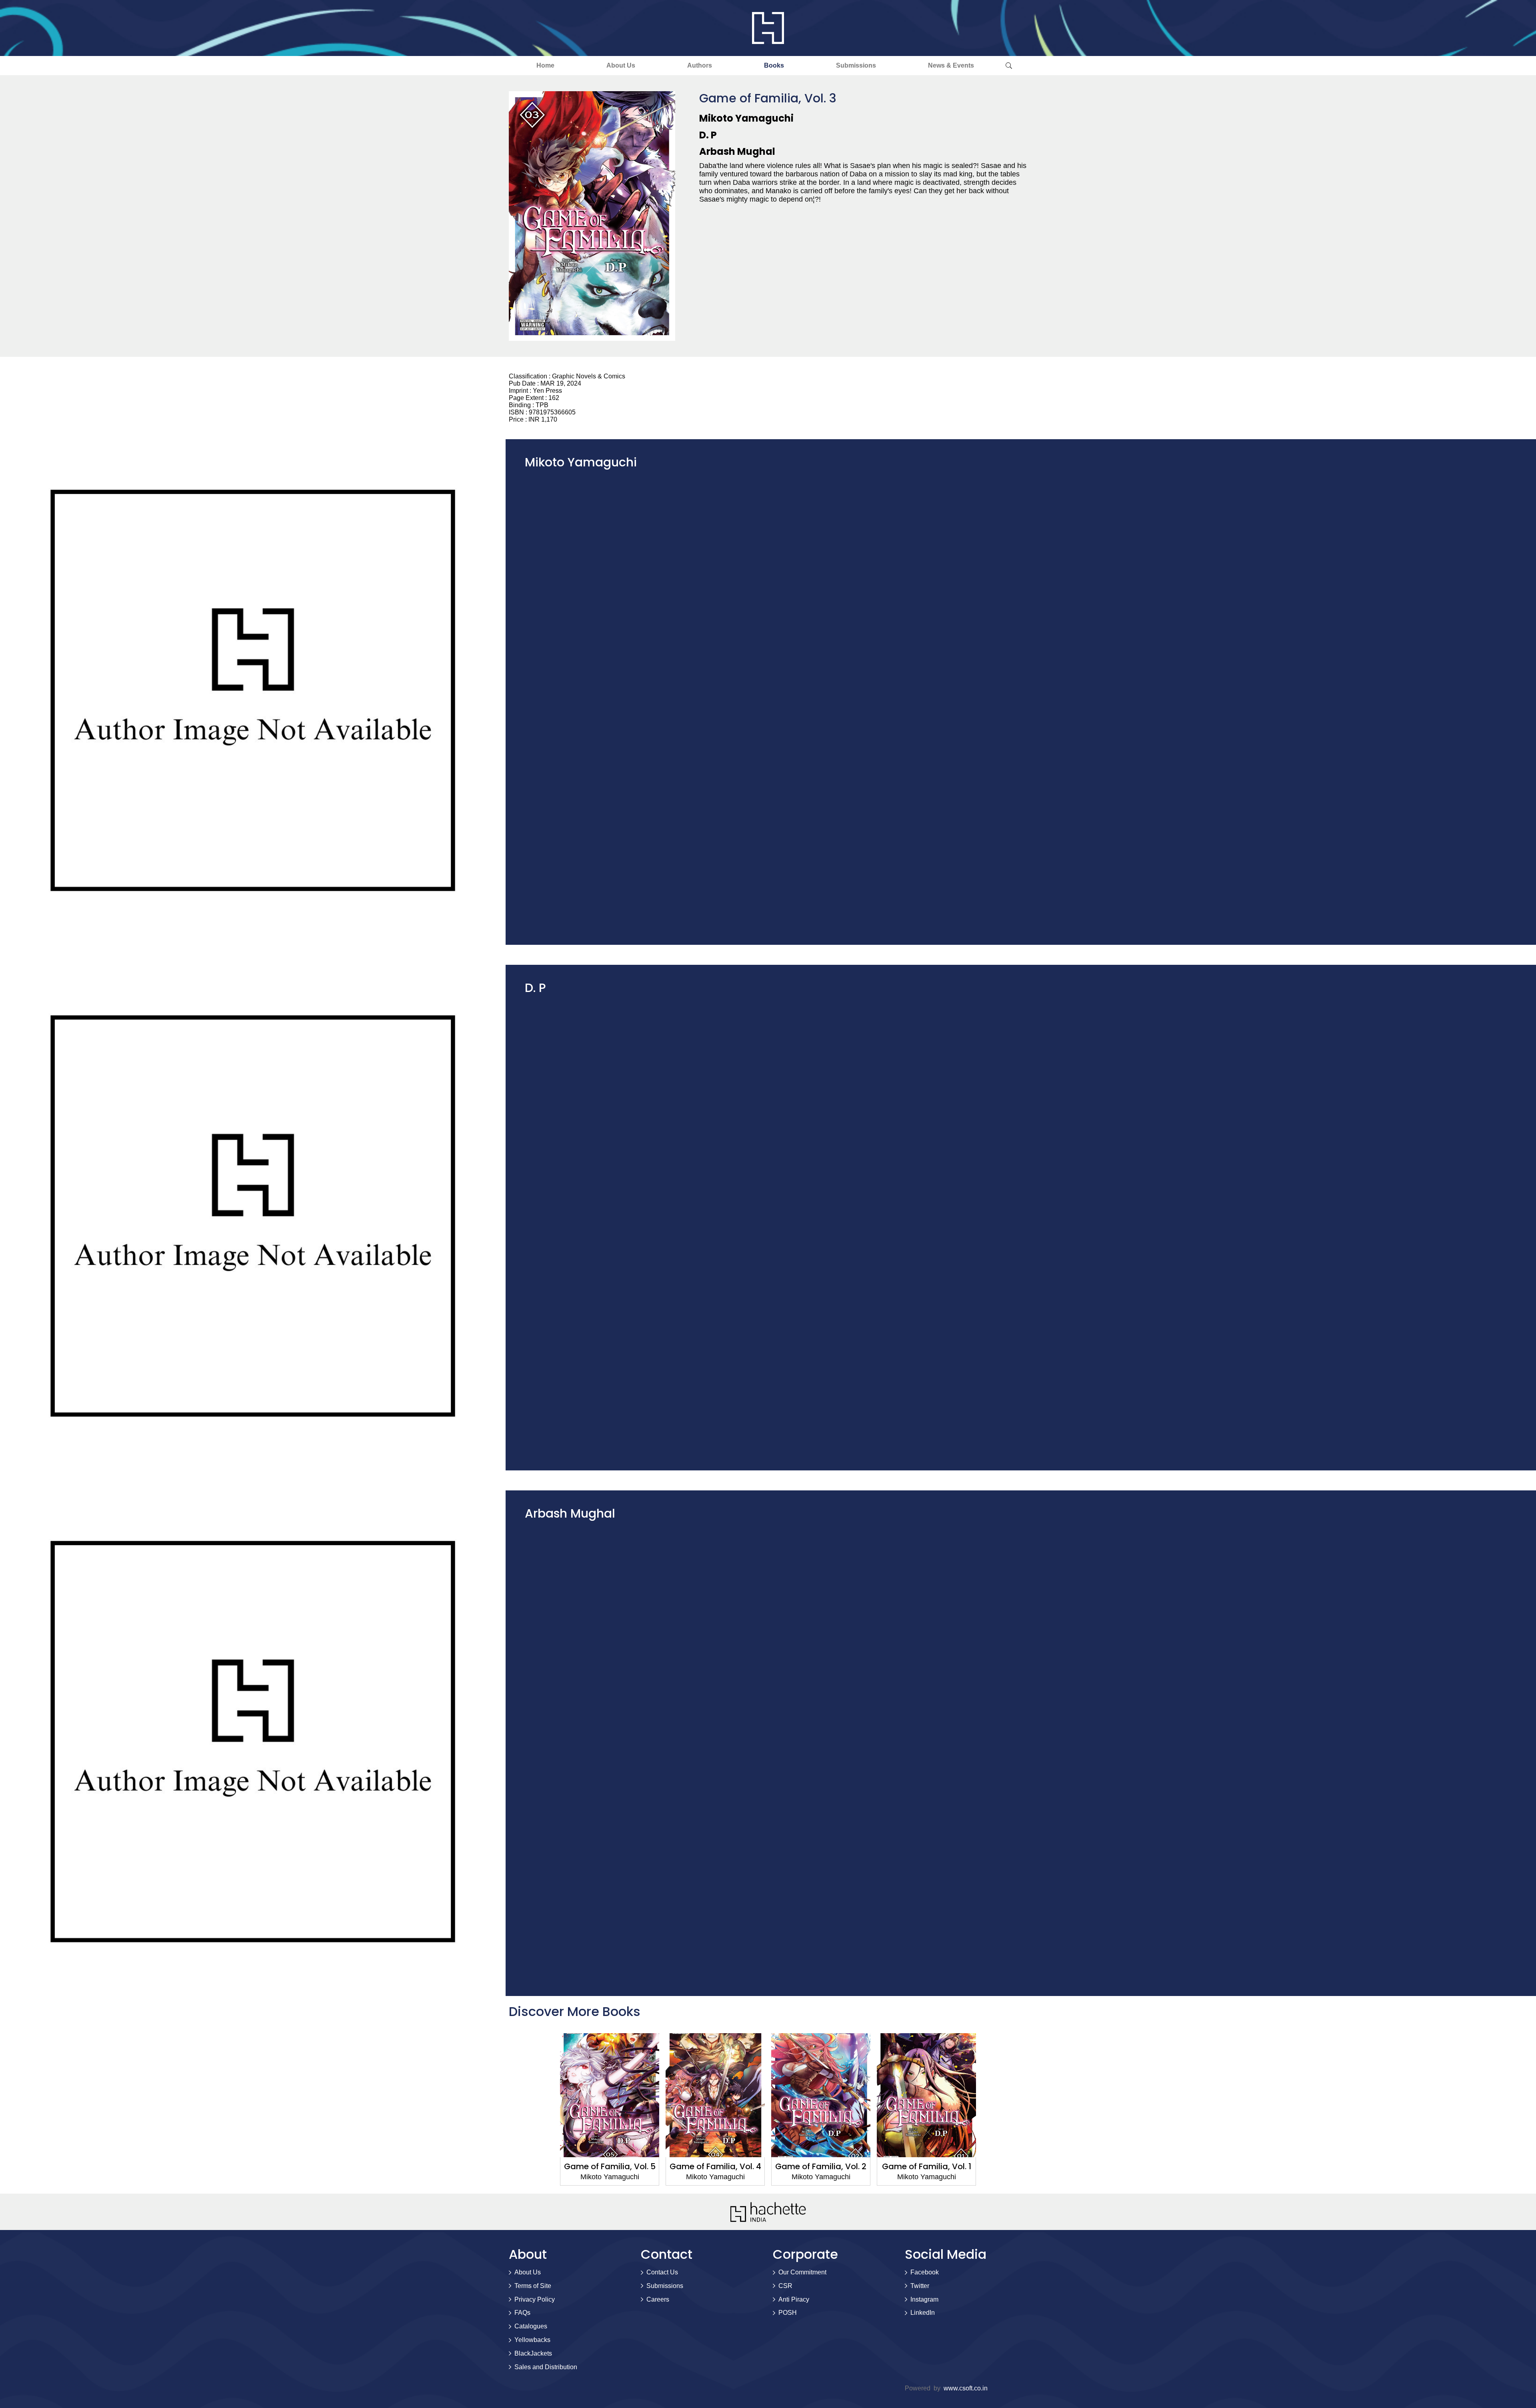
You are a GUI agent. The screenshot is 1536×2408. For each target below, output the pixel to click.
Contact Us (662, 2272)
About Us (621, 65)
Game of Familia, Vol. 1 (927, 2166)
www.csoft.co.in (966, 2388)
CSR (785, 2286)
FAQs (522, 2313)
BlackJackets (533, 2353)
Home (545, 65)
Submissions (856, 65)
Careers (658, 2299)
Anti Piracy (794, 2299)
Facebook (925, 2272)
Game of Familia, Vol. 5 (610, 2166)
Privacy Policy (535, 2299)
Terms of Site (533, 2286)
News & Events (951, 65)
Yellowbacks (532, 2340)
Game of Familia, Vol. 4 (715, 2166)
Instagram (924, 2299)
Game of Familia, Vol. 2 (821, 2166)
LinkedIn (923, 2313)
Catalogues (531, 2326)
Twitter (920, 2286)
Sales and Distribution (546, 2367)
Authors (700, 65)
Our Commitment (802, 2272)
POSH (788, 2313)
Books (774, 65)
